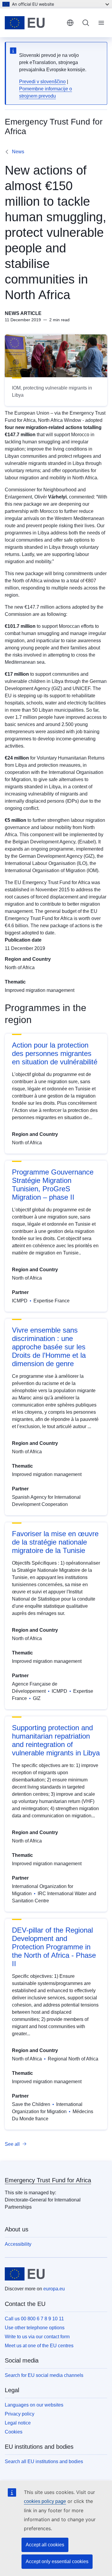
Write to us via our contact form (37, 2337)
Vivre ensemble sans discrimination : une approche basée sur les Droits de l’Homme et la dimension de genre (49, 1347)
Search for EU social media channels (44, 2375)
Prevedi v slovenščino (42, 82)
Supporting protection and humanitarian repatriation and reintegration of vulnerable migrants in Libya (56, 1740)
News (18, 152)
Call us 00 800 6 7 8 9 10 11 (34, 2319)
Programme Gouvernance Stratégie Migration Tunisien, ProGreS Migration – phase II (53, 1185)
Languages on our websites (34, 2405)
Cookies (14, 2432)
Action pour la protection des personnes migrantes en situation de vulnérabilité (55, 1053)
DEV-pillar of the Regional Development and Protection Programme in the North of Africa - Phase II (54, 1947)
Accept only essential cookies (57, 2561)
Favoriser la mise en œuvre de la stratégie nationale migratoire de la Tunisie (55, 1542)
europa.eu (54, 2289)
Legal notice (18, 2423)
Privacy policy (20, 2414)
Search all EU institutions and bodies (44, 2461)
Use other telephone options (35, 2328)
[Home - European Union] (33, 23)
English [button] (70, 23)
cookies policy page (45, 2501)
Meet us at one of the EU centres (39, 2346)
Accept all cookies (45, 2545)
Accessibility (18, 2244)
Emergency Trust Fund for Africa (48, 2180)
